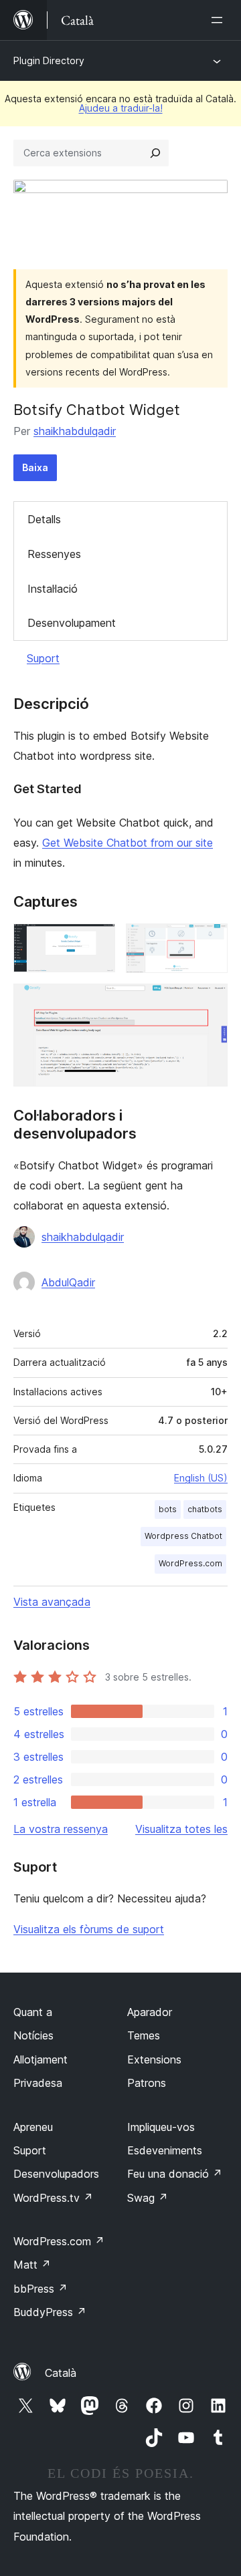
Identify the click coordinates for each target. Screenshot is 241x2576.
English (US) (201, 1478)
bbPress (41, 2289)
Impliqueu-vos (161, 2127)
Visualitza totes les (181, 1829)
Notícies (33, 2035)
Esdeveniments (165, 2150)
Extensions (154, 2059)
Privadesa (38, 2083)
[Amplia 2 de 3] (210, 942)
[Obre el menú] (220, 20)
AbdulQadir (68, 1282)
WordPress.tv (53, 2198)
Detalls (44, 519)
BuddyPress (50, 2312)
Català (61, 2373)
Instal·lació (53, 589)
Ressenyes (54, 554)
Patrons (147, 2083)
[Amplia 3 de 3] (210, 1002)
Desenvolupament (72, 623)
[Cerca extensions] (155, 153)
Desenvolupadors (56, 2174)
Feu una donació (175, 2174)
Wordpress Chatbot (183, 1536)
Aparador (150, 2012)
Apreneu (33, 2127)
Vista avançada (52, 1602)
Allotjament (41, 2059)
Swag (148, 2198)
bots (168, 1509)
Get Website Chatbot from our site (128, 843)
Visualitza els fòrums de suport (89, 1929)
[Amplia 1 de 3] (97, 942)
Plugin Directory (49, 60)
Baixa (35, 467)
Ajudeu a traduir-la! (121, 108)
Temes (144, 2035)
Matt (32, 2265)
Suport (43, 658)
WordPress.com (190, 1563)
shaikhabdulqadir (75, 431)
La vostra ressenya (61, 1829)
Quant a (33, 2012)
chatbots (205, 1509)
